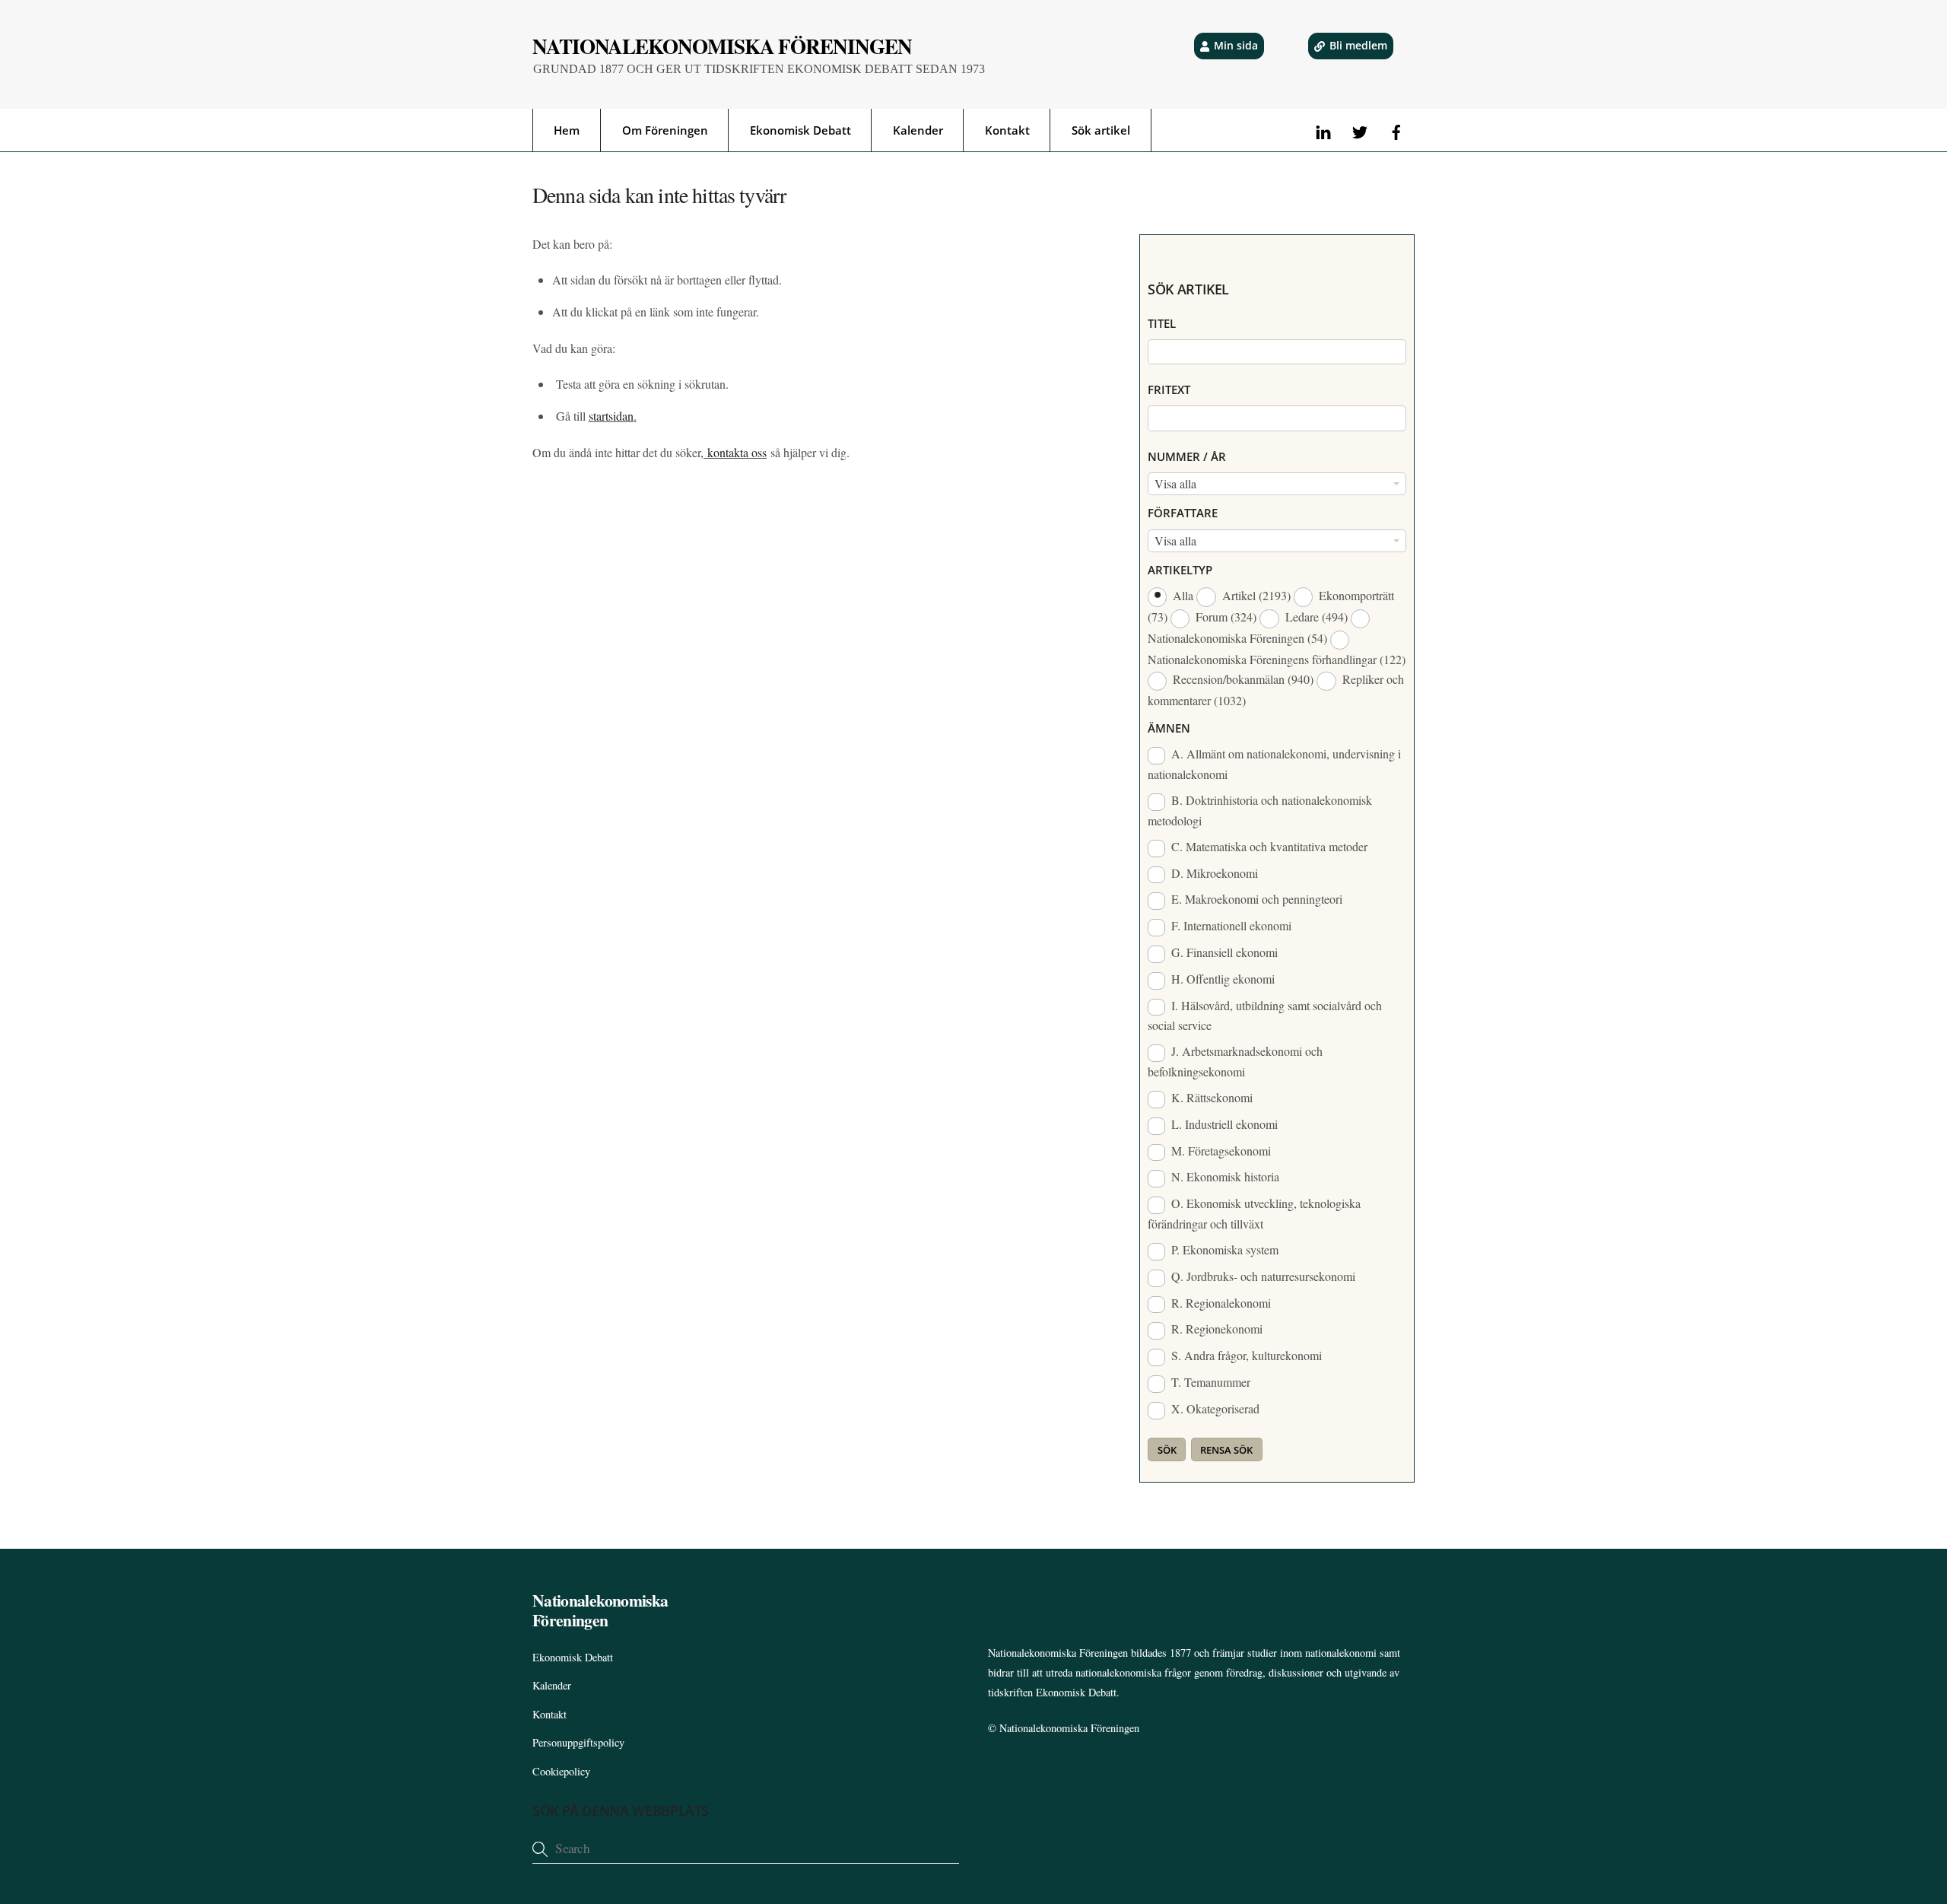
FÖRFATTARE (1183, 513)
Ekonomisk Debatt (800, 130)
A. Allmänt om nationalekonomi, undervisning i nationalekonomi (1274, 764)
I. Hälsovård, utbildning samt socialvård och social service (1265, 1016)
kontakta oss (735, 452)
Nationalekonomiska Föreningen (1069, 1728)
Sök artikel (1101, 130)
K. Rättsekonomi (1210, 1097)
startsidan (611, 416)
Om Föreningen (665, 130)
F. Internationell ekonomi (1230, 925)
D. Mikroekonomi (1213, 873)
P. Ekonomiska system (1223, 1249)
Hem (567, 130)
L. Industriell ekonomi (1223, 1124)
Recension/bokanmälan (1242, 679)
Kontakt (1007, 130)
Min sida (1236, 45)
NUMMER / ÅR (1187, 456)
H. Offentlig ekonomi (1221, 979)
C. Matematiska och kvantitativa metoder (1268, 846)
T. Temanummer (1209, 1382)
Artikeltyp (1180, 570)
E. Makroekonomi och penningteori (1255, 899)
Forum (1224, 617)
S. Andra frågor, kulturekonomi (1245, 1355)
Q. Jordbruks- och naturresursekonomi (1262, 1276)
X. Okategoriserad (1214, 1408)
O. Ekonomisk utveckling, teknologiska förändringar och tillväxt (1254, 1213)
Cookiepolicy (561, 1771)
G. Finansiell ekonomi (1223, 952)
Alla (1183, 595)
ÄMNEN (1169, 728)
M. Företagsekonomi (1220, 1151)
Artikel (1255, 595)
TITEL (1162, 323)
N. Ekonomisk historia (1224, 1176)
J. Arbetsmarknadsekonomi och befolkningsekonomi (1235, 1061)
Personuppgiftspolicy (578, 1742)
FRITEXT (1169, 389)
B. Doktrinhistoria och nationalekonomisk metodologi (1260, 810)
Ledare (1315, 617)
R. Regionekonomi (1215, 1329)
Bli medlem (1358, 45)
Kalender (918, 130)
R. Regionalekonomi (1220, 1303)
